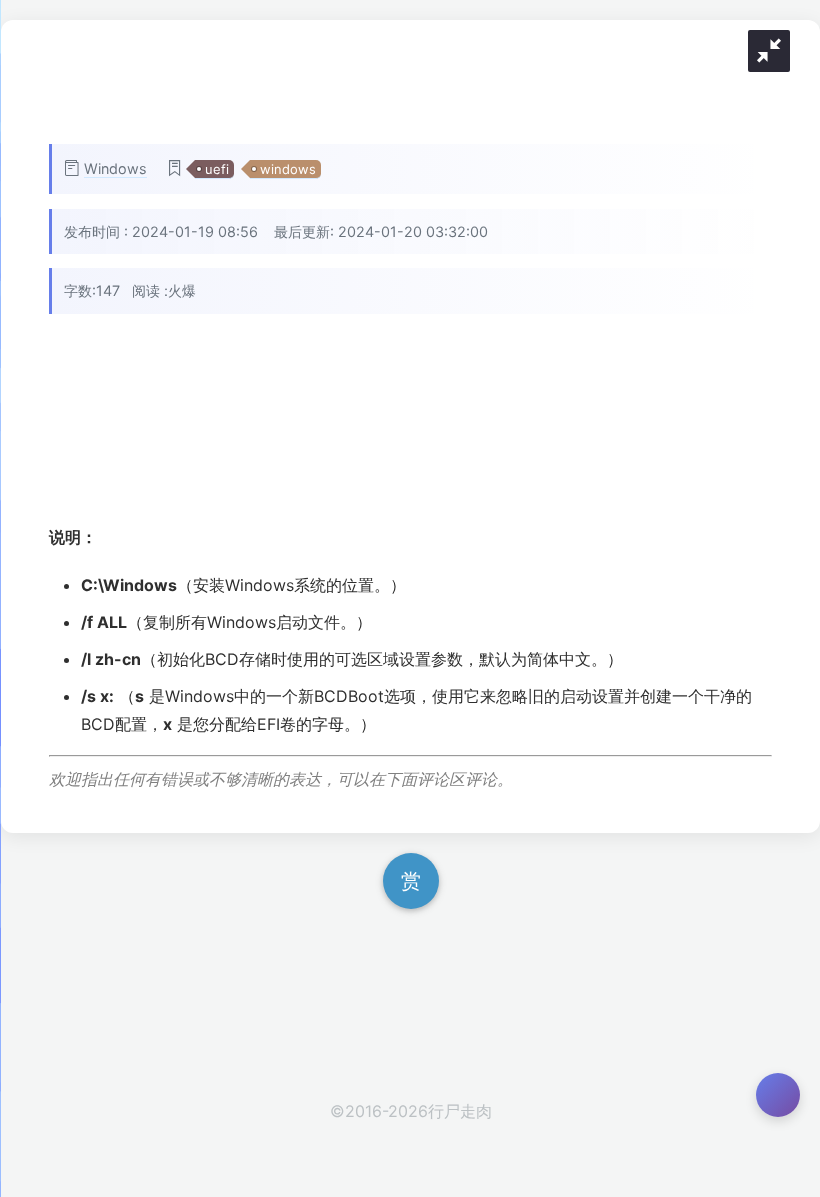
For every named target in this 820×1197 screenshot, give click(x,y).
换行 (786, 341)
